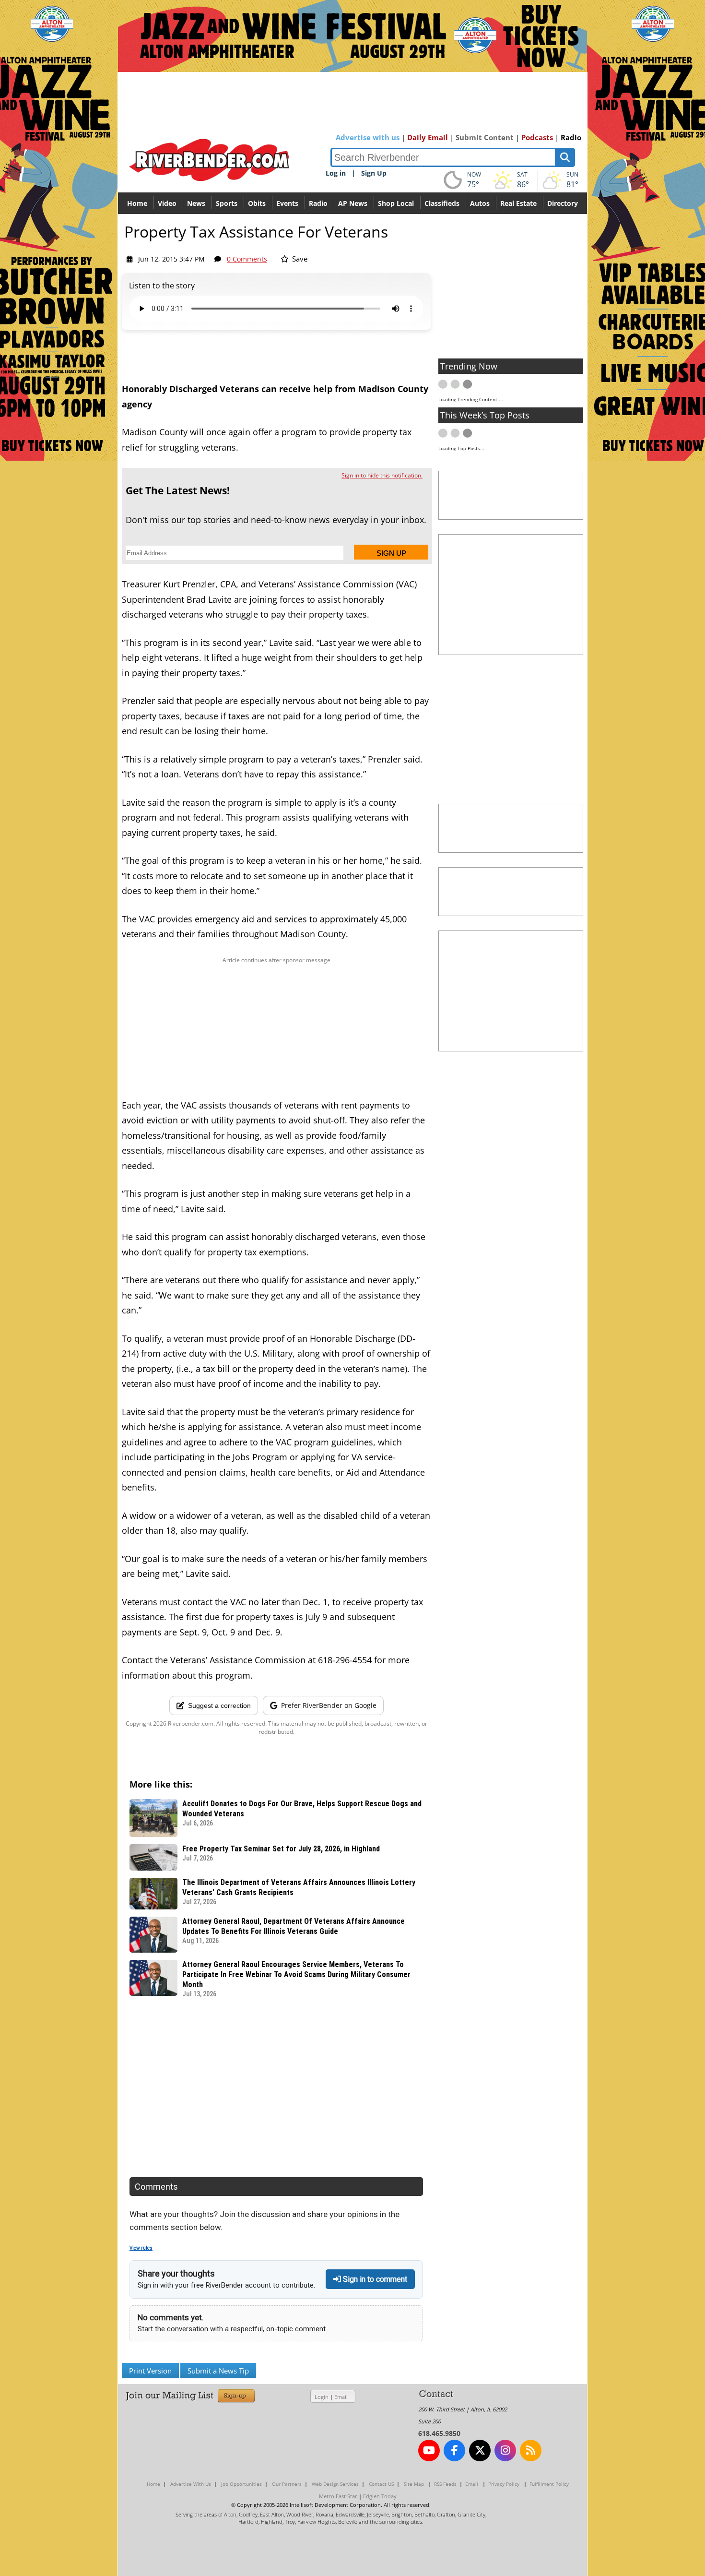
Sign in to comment (374, 2279)
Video (167, 203)
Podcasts (537, 137)
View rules (141, 2248)
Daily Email (428, 137)
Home (137, 203)
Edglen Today (380, 2496)
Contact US (381, 2484)
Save (299, 259)
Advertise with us (368, 137)
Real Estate (518, 203)
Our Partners (287, 2484)
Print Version (150, 2371)
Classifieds (442, 203)
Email (341, 2397)
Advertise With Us (191, 2484)
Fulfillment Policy (549, 2484)
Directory (563, 203)
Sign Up (374, 173)
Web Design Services (335, 2484)
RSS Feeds (445, 2484)
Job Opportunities (241, 2484)
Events (287, 203)
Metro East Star (338, 2496)
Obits (257, 203)
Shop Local (396, 203)
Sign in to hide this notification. (382, 475)
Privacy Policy (504, 2484)
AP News (353, 203)
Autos (480, 203)
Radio (571, 137)
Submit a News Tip (218, 2371)
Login (322, 2397)
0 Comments (247, 259)
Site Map (414, 2484)
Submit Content (485, 137)
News (196, 203)
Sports (227, 203)
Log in (336, 173)
